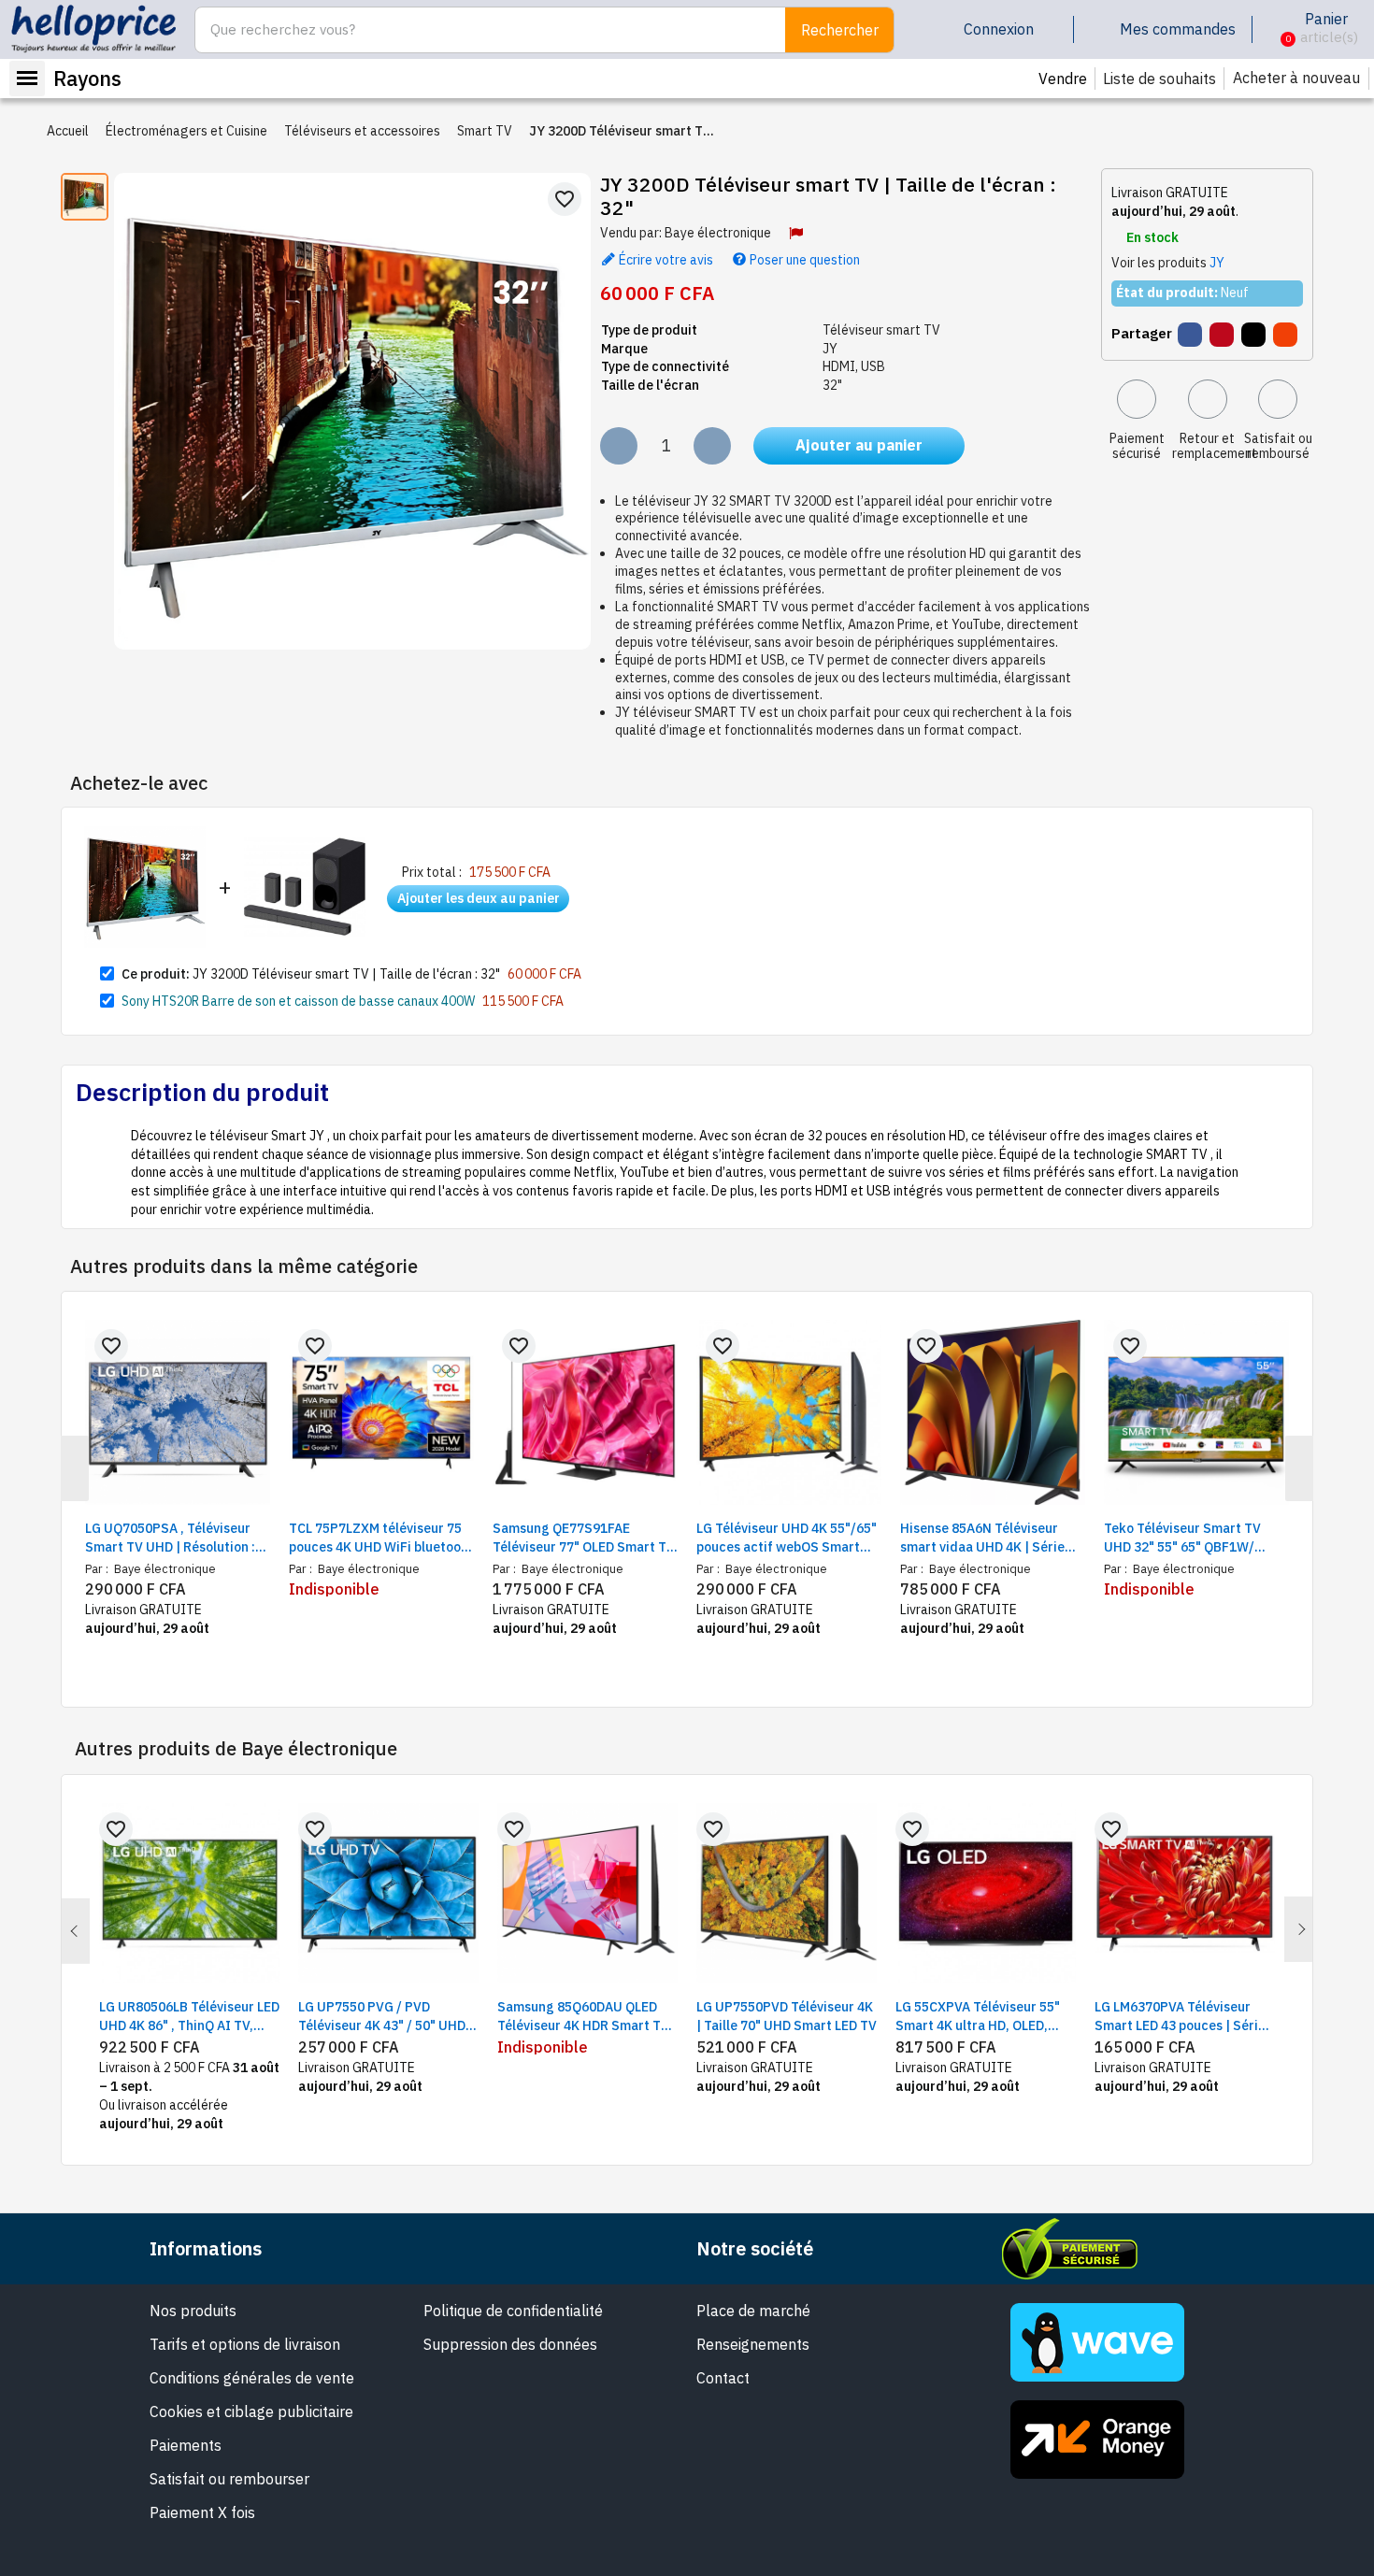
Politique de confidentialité (513, 2311)
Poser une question (803, 259)
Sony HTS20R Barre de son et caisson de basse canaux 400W (298, 1001)
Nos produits (193, 2311)
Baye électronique (718, 233)
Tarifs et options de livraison (245, 2344)
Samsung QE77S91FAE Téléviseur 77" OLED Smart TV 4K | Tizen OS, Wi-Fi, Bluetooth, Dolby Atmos (584, 1538)
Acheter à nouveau (1296, 78)
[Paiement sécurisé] (1137, 399)
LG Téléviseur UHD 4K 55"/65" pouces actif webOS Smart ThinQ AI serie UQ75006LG (787, 1538)
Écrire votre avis (665, 259)
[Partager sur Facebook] (1190, 335)
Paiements (186, 2445)
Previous (76, 1931)
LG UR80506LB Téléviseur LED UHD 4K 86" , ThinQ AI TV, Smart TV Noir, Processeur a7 (189, 2017)
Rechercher (840, 30)
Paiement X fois (202, 2512)
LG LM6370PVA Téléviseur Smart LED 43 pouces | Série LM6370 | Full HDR (1180, 2017)
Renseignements (753, 2344)
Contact (723, 2378)
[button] (1274, 30)
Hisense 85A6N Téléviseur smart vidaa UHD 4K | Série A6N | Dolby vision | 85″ (982, 1538)
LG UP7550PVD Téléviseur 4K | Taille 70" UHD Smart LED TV (787, 2016)
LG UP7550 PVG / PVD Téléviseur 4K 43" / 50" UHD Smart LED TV (382, 2017)
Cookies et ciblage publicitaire (251, 2411)
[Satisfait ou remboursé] (1278, 399)
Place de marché (753, 2311)
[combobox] (480, 30)
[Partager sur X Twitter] (1253, 335)
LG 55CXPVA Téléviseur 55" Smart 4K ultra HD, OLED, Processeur (978, 2017)
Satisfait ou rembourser (229, 2479)
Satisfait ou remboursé (1278, 446)
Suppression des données (510, 2344)
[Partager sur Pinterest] (1222, 335)
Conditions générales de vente (252, 2378)
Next (1298, 1929)
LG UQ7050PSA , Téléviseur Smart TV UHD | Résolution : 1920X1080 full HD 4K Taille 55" (170, 1538)
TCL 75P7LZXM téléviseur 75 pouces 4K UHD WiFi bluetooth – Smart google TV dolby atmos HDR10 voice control (381, 1538)
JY (1217, 263)
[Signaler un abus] (795, 233)
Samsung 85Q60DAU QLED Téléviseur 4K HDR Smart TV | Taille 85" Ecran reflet (587, 2017)
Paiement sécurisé (1137, 446)
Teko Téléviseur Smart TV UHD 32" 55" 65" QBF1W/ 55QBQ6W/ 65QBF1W (1182, 1538)
